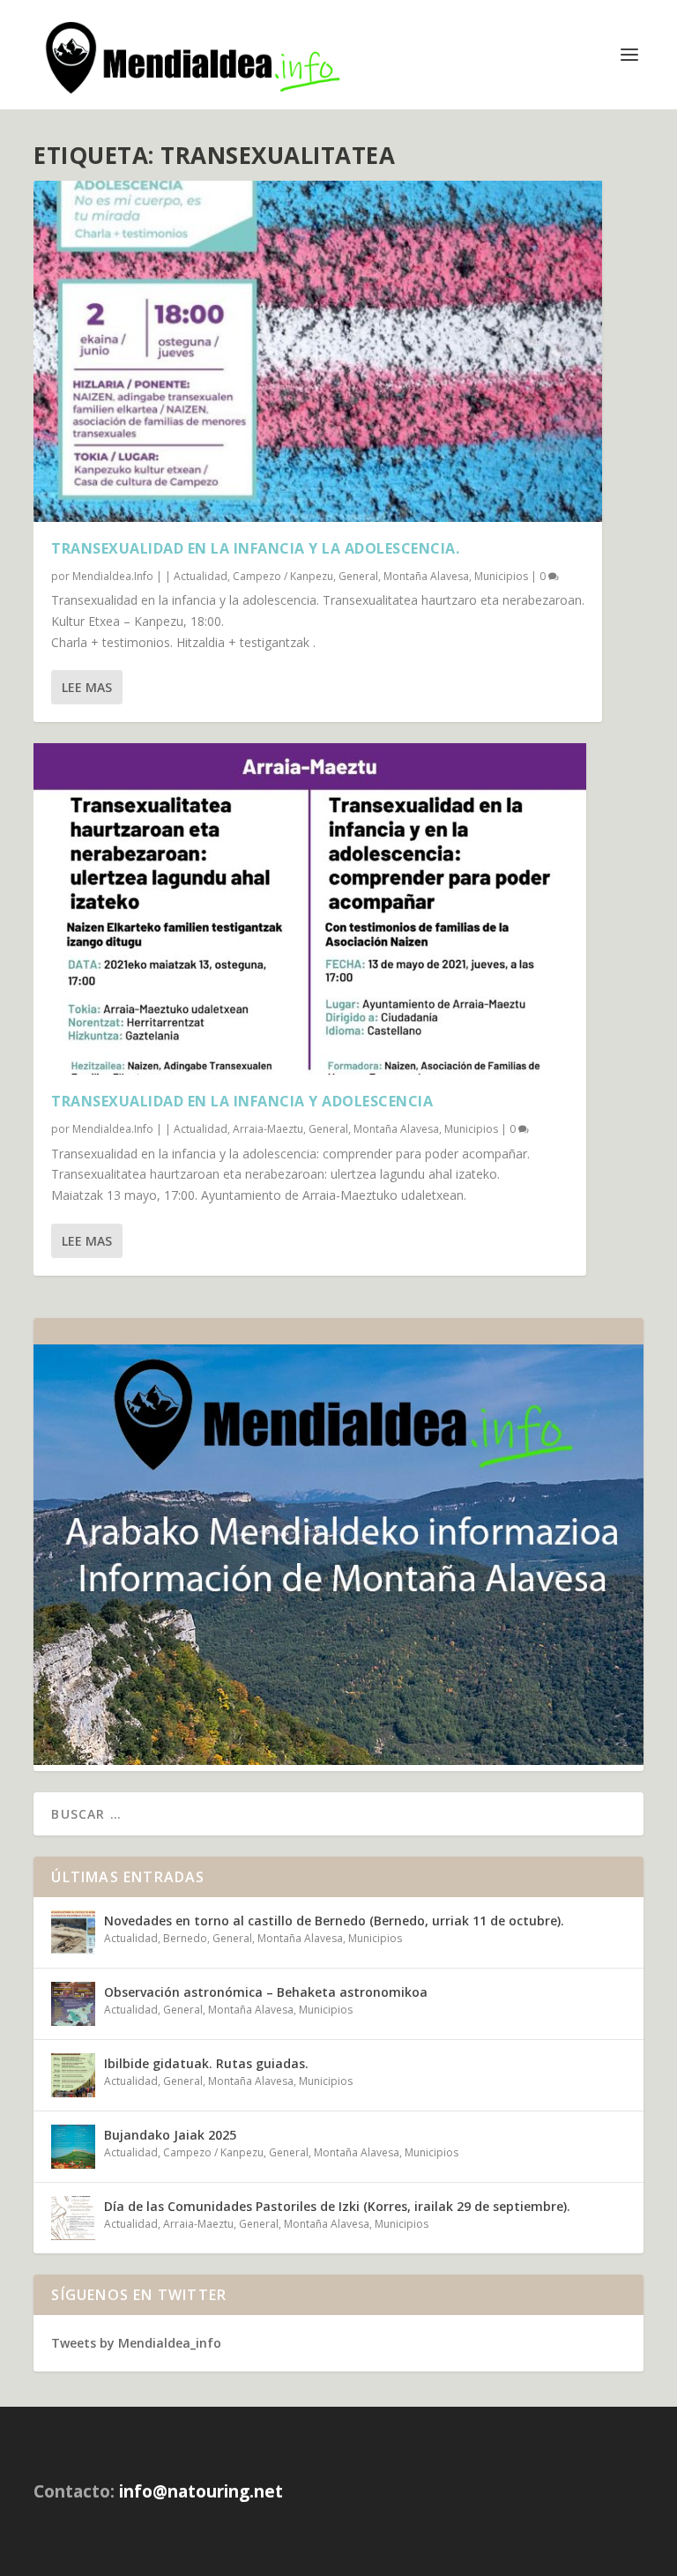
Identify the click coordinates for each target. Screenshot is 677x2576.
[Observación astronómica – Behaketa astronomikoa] (73, 2004)
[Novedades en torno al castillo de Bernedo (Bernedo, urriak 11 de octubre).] (73, 1932)
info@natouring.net (201, 2491)
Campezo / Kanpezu (283, 576)
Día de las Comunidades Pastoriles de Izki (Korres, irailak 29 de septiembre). (337, 2206)
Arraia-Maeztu (268, 1129)
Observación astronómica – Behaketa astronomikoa (266, 1992)
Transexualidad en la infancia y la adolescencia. (255, 548)
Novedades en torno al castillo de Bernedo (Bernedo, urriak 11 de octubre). (334, 1921)
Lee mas (87, 687)
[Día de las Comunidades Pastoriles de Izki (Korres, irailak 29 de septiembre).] (73, 2218)
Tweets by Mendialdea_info (136, 2343)
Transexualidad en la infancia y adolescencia (242, 1101)
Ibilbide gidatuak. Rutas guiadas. (206, 2063)
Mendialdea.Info (113, 576)
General (358, 576)
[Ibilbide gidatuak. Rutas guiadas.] (73, 2075)
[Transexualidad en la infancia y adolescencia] (310, 909)
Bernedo (185, 1938)
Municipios (501, 576)
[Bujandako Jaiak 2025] (73, 2147)
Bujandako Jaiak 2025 (170, 2135)
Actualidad (201, 576)
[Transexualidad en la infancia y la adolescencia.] (318, 351)
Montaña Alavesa (426, 576)
